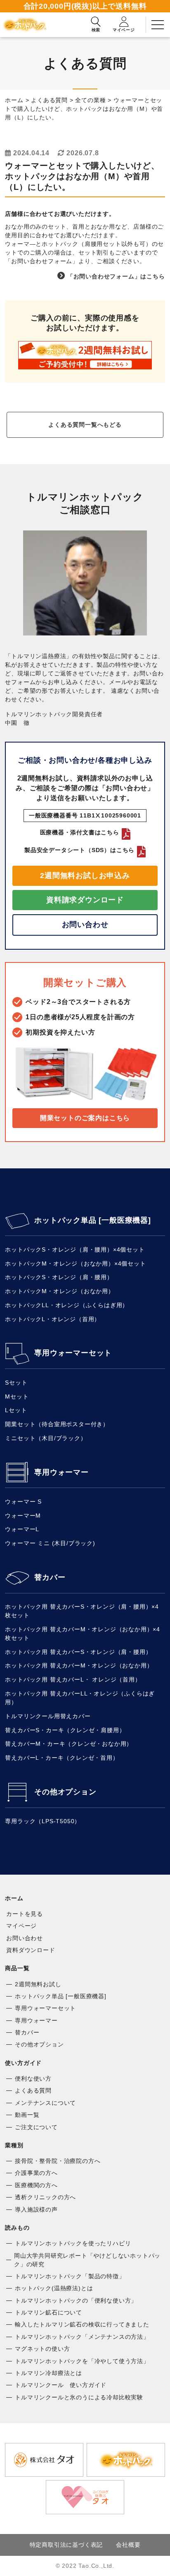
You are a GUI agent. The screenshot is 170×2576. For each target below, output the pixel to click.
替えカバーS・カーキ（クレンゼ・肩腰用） (65, 1730)
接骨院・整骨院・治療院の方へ (58, 2161)
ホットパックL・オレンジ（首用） (53, 1319)
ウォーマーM (23, 1516)
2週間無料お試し (38, 1984)
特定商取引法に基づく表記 (66, 2545)
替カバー (50, 1577)
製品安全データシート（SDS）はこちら (79, 850)
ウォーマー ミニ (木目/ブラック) (50, 1543)
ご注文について (36, 2127)
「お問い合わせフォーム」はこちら (116, 276)
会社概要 (128, 2545)
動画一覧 (27, 2115)
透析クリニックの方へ (45, 2197)
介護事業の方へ (36, 2173)
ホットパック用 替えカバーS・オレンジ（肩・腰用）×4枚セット (82, 1611)
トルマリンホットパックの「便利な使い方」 (76, 2300)
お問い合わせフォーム (42, 261)
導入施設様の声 (36, 2209)
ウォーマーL (22, 1529)
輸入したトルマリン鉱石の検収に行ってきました (82, 2324)
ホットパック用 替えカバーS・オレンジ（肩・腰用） (78, 1652)
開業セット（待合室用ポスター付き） (57, 1424)
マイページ (21, 1926)
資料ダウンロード (31, 1950)
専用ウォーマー (61, 1472)
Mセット (17, 1397)
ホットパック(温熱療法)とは (54, 2288)
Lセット (16, 1410)
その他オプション (65, 1792)
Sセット (16, 1383)
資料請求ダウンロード (85, 900)
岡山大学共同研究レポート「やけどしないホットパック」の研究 (87, 2260)
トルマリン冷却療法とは (48, 2373)
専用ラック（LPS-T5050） (43, 1821)
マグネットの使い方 (42, 2349)
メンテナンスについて (45, 2103)
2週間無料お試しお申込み (85, 876)
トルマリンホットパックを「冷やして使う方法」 (82, 2361)
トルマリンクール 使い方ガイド (61, 2385)
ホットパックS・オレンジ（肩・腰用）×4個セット (75, 1249)
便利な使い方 (33, 2079)
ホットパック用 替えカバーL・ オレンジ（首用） (73, 1679)
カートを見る (25, 1914)
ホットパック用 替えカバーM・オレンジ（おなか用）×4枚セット (83, 1634)
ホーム (14, 1898)
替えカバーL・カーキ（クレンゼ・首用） (62, 1758)
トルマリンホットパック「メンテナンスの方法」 (82, 2337)
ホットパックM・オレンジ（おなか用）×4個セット (75, 1263)
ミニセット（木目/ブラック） (46, 1438)
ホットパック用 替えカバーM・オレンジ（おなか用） (79, 1665)
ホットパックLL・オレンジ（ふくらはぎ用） (67, 1305)
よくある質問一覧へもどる (85, 425)
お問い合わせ (85, 925)
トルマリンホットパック (27, 25)
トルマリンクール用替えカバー (48, 1716)
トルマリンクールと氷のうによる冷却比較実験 (79, 2397)
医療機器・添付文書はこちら (80, 832)
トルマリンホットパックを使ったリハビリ (73, 2243)
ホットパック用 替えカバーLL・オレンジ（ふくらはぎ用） (80, 1698)
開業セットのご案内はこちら (85, 1118)
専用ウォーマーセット (73, 1353)
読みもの (17, 2228)
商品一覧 (17, 1968)
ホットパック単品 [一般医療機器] (92, 1220)
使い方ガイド (23, 2063)
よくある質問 (33, 2090)
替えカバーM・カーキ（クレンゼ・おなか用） (69, 1744)
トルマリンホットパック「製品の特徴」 (70, 2276)
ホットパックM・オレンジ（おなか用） (59, 1291)
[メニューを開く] (158, 25)
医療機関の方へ (36, 2185)
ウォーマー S (23, 1502)
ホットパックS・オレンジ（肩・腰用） (59, 1277)
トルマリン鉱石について (48, 2312)
